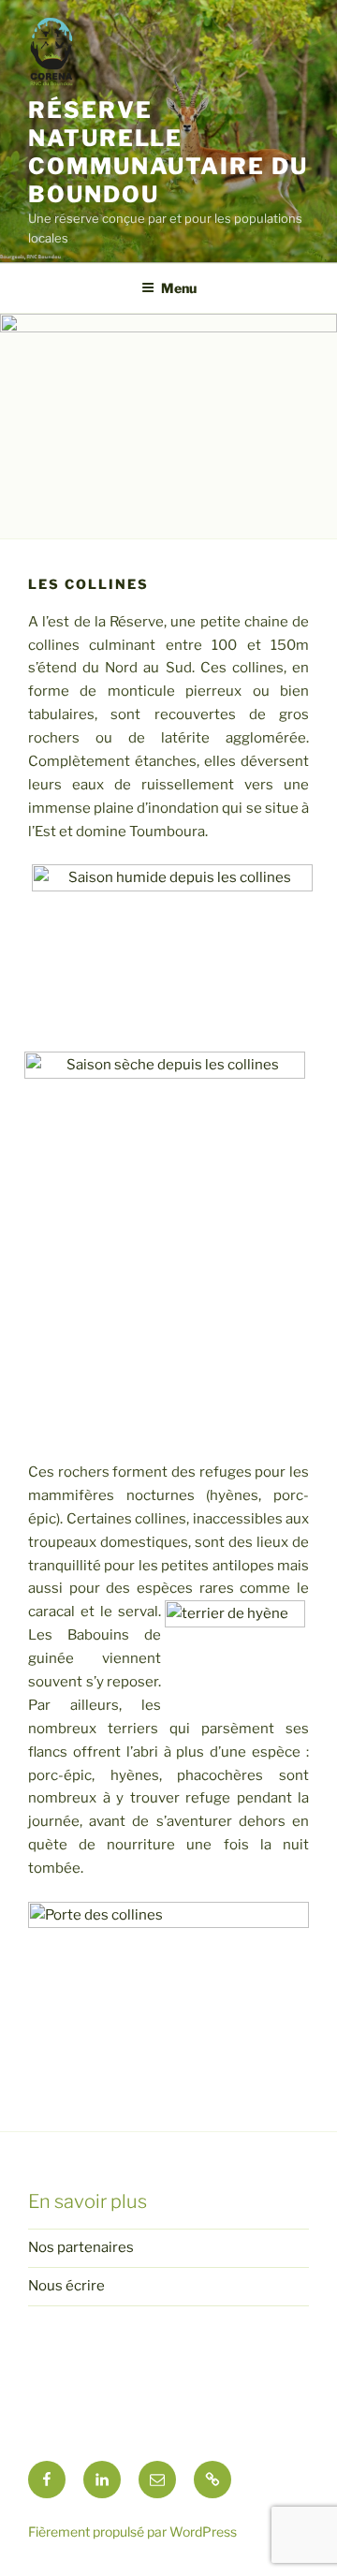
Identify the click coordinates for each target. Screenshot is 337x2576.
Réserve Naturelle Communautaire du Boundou (168, 152)
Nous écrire (66, 2286)
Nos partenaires (81, 2247)
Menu (179, 288)
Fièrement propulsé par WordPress (132, 2532)
